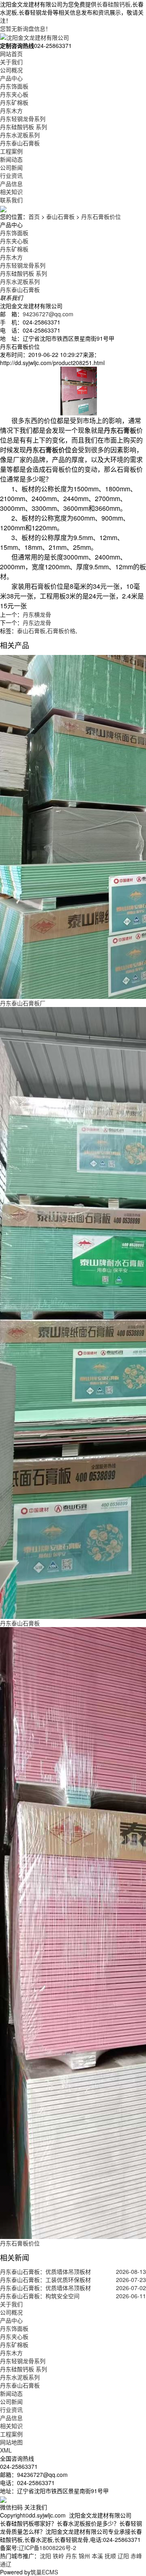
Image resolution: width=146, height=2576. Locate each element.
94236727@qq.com (48, 314)
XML (6, 2450)
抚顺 (110, 2556)
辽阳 (123, 2556)
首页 (34, 216)
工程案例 (11, 151)
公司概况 (11, 70)
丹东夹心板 (14, 94)
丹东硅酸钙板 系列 (24, 127)
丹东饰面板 (14, 86)
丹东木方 (11, 110)
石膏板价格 (61, 631)
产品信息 (11, 184)
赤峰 (136, 2556)
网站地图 (11, 2442)
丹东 (71, 2556)
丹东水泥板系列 (20, 135)
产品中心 (11, 78)
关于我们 (11, 62)
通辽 (6, 2564)
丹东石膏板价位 (101, 216)
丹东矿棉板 (14, 102)
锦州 (84, 2556)
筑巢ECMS (44, 2572)
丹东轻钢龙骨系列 (23, 119)
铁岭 (58, 2556)
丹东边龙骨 (37, 622)
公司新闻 (11, 167)
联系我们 (11, 200)
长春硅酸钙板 (114, 4)
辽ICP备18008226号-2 (47, 2548)
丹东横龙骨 (37, 614)
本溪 (97, 2556)
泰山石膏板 (60, 216)
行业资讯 (11, 175)
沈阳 (45, 2556)
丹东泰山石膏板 (20, 143)
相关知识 (11, 192)
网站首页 (11, 54)
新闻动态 (11, 159)
